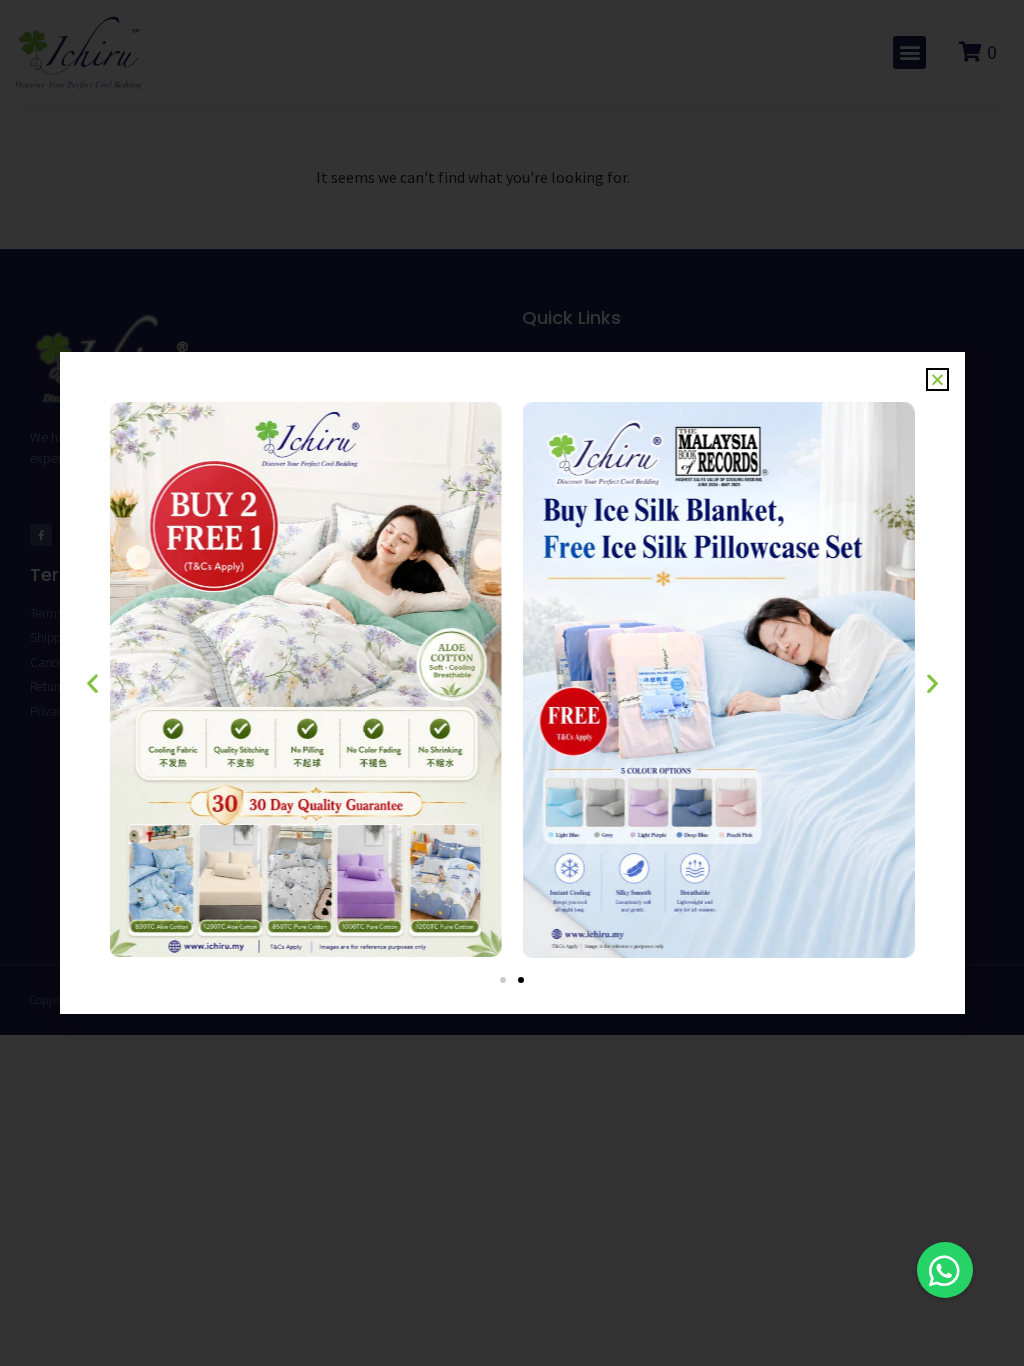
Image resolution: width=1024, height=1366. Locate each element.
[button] (945, 1270)
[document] (512, 683)
